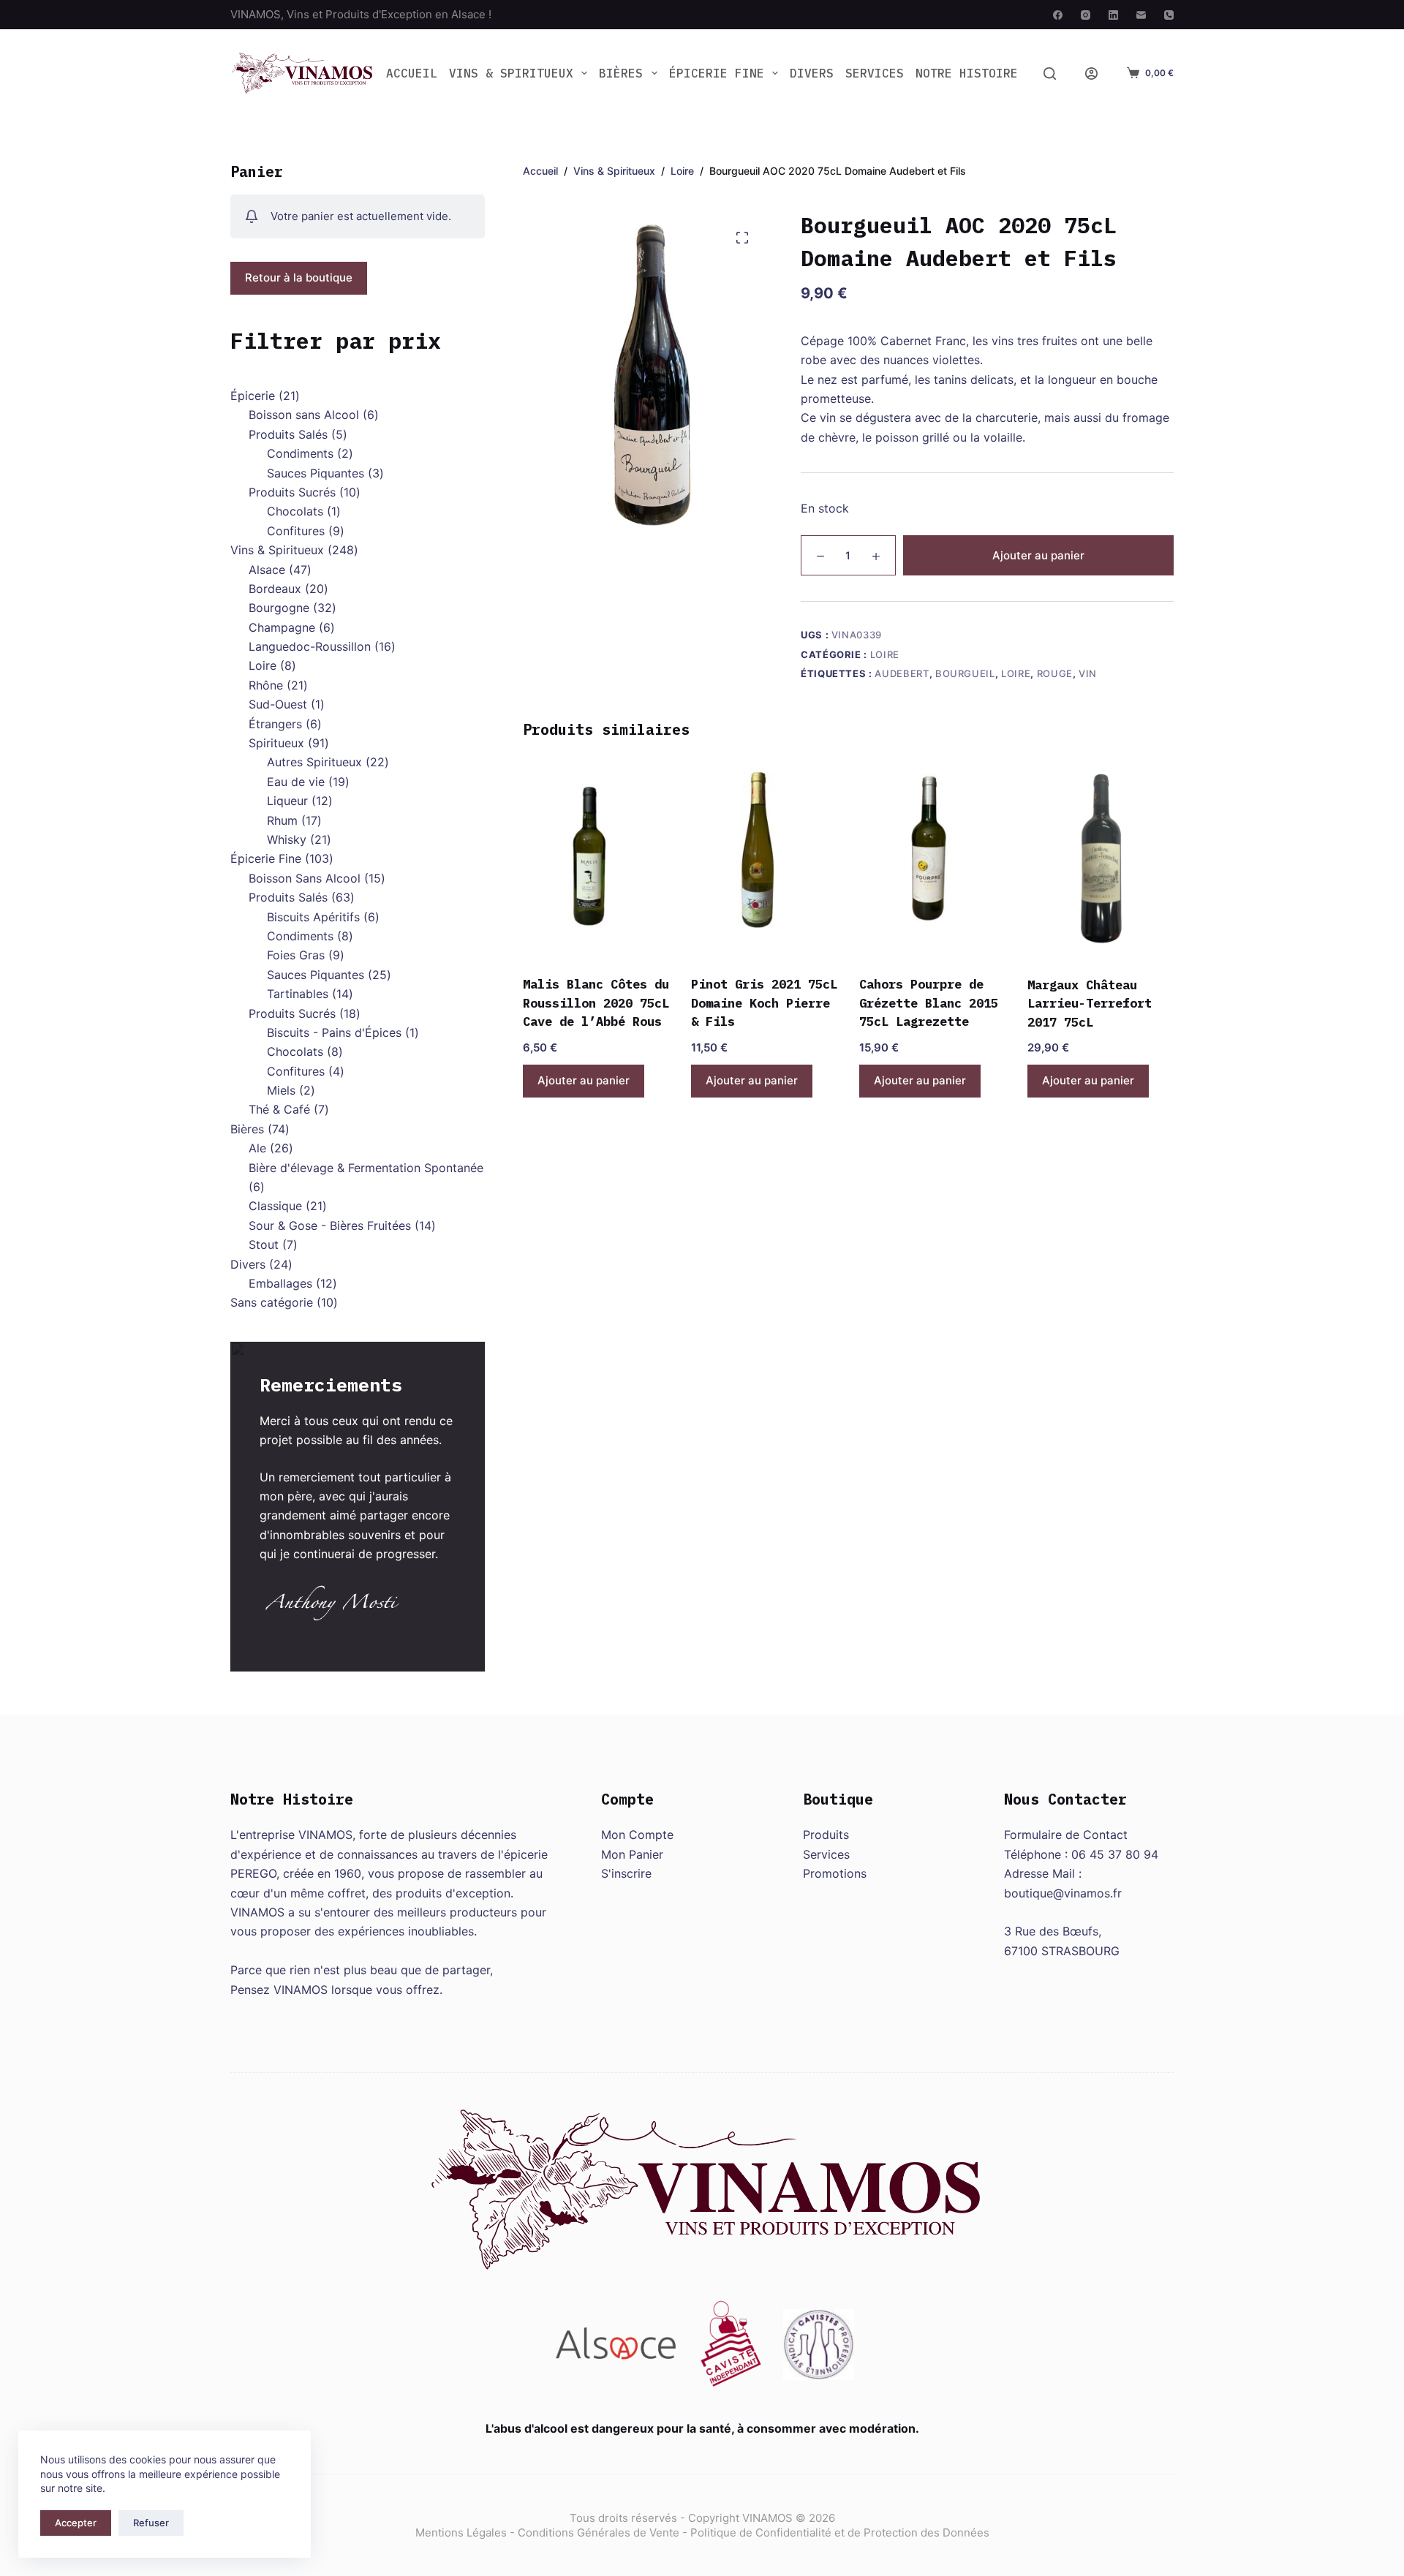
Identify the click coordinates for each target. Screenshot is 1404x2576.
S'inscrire (626, 1873)
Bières (621, 73)
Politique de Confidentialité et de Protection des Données (840, 2532)
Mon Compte (637, 1835)
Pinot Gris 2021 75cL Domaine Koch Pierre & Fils (764, 1003)
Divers (812, 73)
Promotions (835, 1873)
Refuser (151, 2523)
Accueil (412, 73)
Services (875, 73)
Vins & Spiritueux (511, 73)
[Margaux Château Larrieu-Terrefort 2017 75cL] (1101, 860)
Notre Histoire (967, 73)
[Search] (1050, 73)
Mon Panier (632, 1854)
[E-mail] (1141, 15)
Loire (885, 654)
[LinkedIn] (1113, 15)
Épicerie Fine (717, 73)
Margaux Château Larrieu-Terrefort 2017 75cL (1090, 1004)
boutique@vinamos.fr (1063, 1893)
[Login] (1091, 73)
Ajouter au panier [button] (584, 1080)
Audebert (902, 673)
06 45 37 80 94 (1115, 1854)
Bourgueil (965, 673)
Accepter (76, 2523)
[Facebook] (1058, 15)
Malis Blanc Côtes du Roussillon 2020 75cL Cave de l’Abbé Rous (596, 1003)
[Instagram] (1086, 15)
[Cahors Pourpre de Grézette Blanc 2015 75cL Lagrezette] (932, 860)
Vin (1088, 673)
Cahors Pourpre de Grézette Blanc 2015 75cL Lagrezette (929, 1003)
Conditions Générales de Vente (599, 2532)
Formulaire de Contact (1066, 1835)
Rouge (1055, 673)
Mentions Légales (461, 2532)
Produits (826, 1835)
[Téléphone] (1169, 15)
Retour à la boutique (299, 277)
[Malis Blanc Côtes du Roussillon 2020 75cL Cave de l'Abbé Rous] (596, 860)
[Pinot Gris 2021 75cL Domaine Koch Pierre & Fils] (764, 860)
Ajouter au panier (1038, 555)
